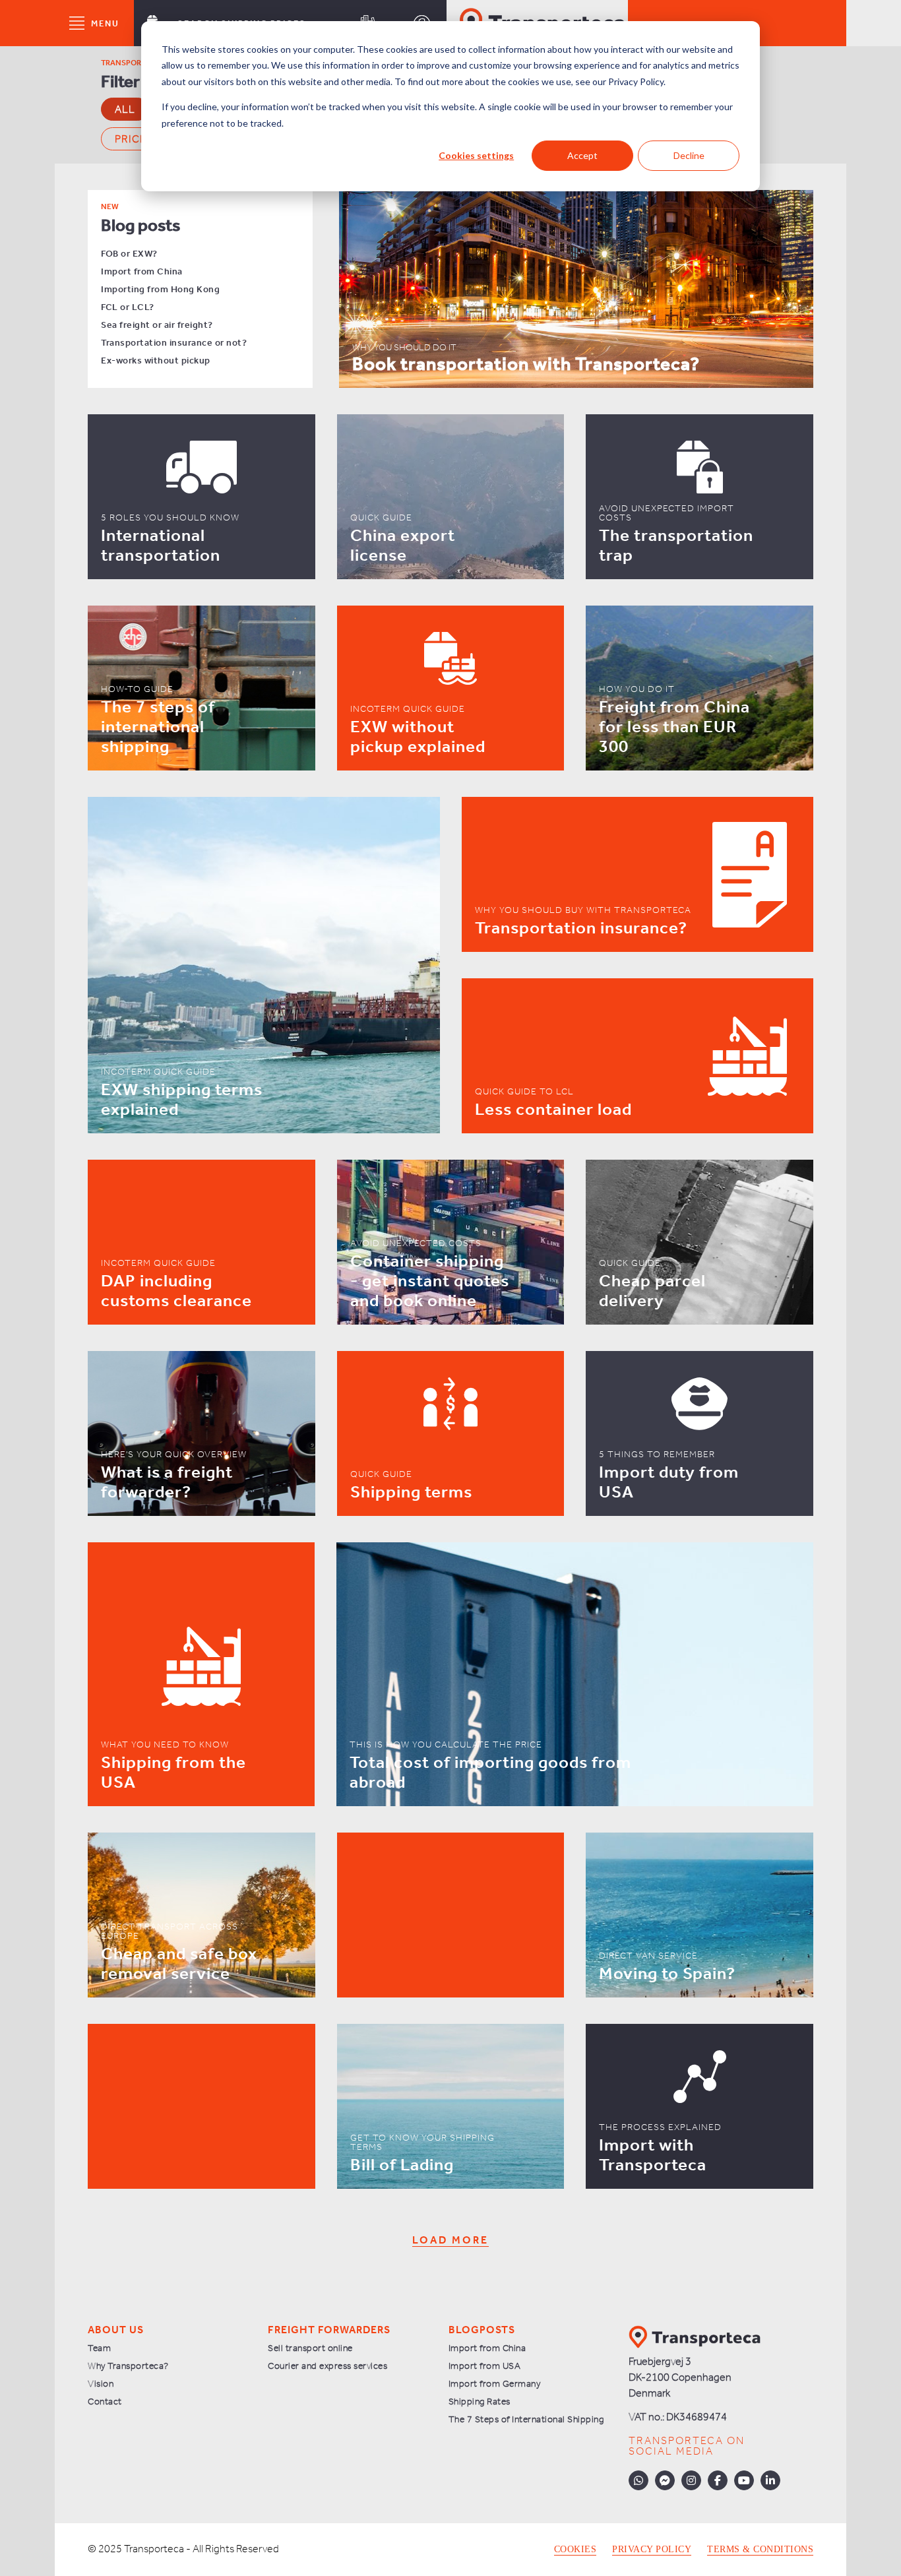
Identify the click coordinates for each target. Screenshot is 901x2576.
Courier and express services (327, 2367)
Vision (101, 2384)
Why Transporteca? (128, 2367)
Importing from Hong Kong (160, 290)
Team (99, 2349)
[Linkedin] (770, 2480)
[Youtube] (744, 2480)
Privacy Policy (652, 2550)
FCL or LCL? (128, 308)
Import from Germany (495, 2384)
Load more (450, 2241)
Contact (105, 2402)
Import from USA (485, 2367)
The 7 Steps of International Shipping (526, 2420)
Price (131, 140)
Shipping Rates (480, 2402)
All (125, 110)
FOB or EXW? (129, 254)
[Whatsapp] (638, 2480)
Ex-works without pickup (156, 361)
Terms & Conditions (760, 2550)
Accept (582, 155)
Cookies (575, 2550)
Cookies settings (476, 155)
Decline (689, 155)
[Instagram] (691, 2480)
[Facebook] (718, 2480)
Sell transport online (310, 2349)
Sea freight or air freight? (157, 326)
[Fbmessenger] (665, 2480)
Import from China (142, 272)
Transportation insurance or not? (174, 343)
